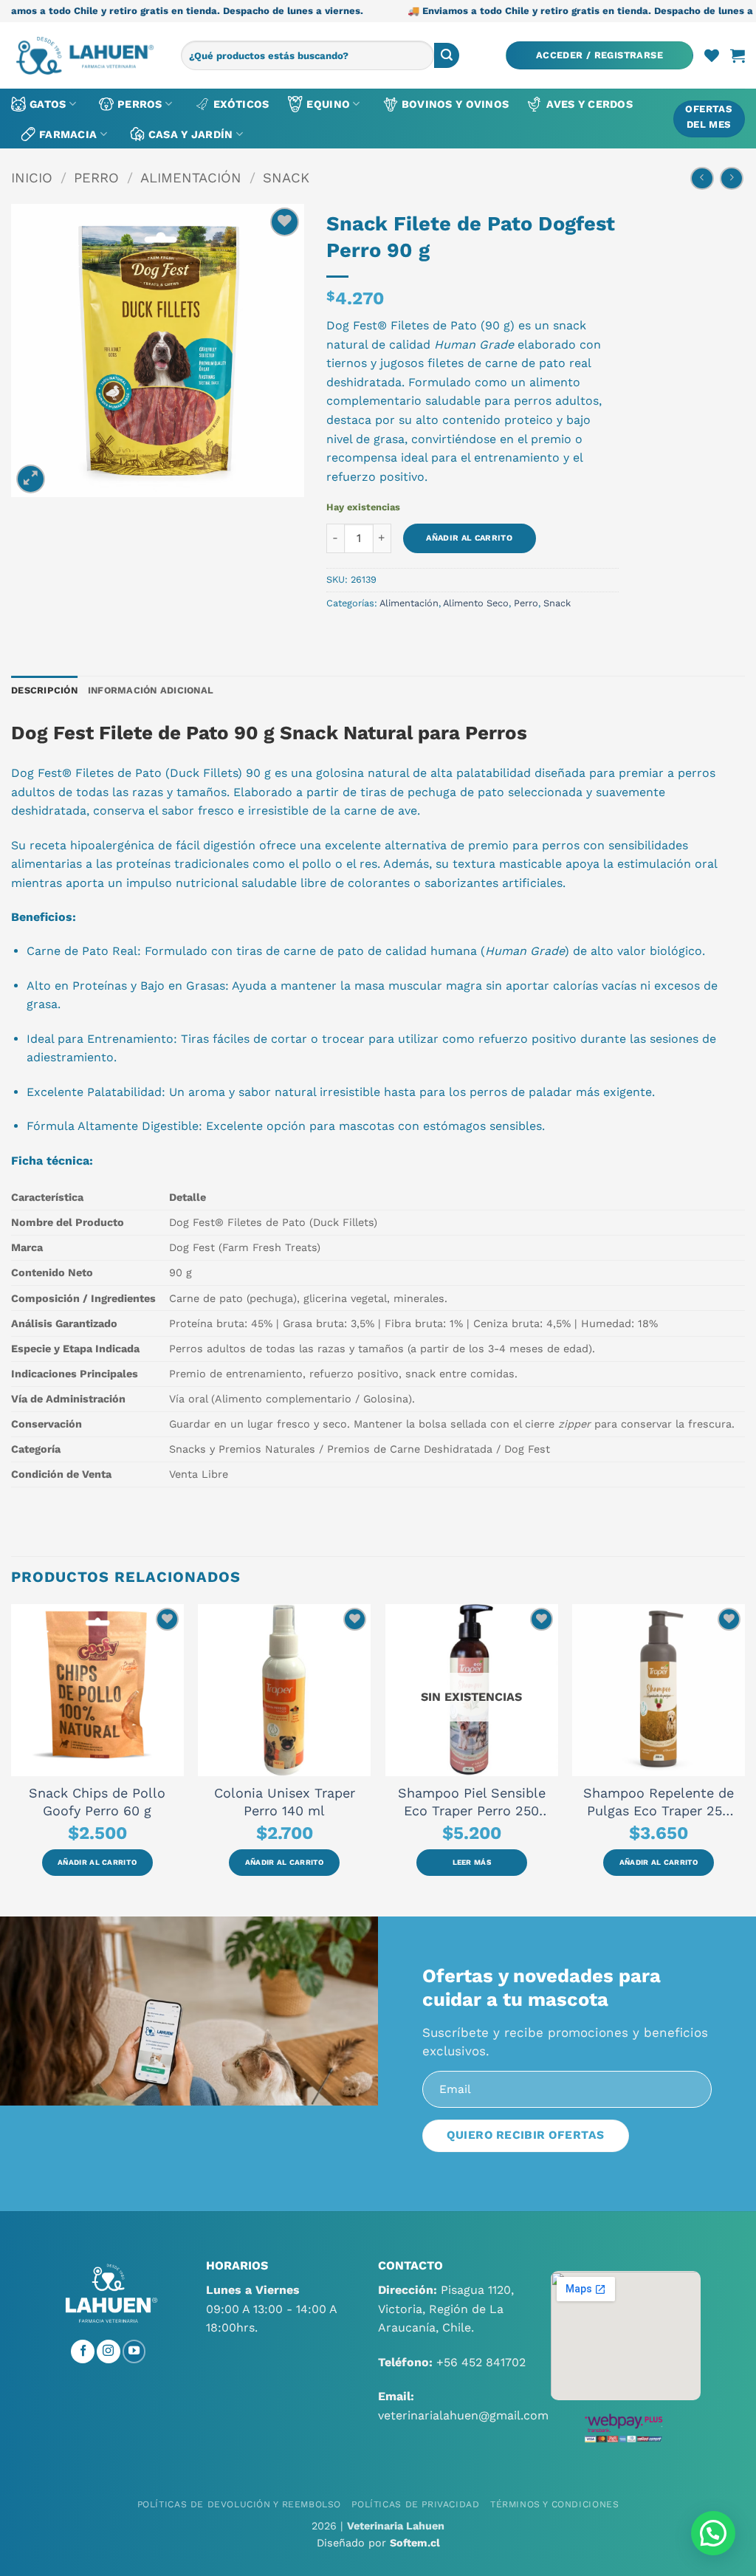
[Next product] (702, 178)
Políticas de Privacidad (415, 2504)
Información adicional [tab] (151, 690)
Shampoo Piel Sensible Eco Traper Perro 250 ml (472, 1802)
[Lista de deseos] (712, 55)
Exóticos (241, 104)
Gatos (48, 104)
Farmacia (68, 134)
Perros (140, 104)
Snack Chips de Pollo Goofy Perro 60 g (97, 1802)
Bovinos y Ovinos (456, 104)
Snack (286, 178)
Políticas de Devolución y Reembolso (239, 2504)
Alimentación (191, 178)
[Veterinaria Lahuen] (85, 55)
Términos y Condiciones (554, 2504)
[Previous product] (731, 178)
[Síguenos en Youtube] (134, 2351)
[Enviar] (447, 55)
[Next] (744, 1759)
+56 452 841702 (481, 2362)
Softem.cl (415, 2543)
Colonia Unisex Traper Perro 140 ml (285, 1802)
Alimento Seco (476, 603)
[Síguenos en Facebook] (83, 2351)
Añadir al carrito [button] (97, 1862)
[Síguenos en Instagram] (109, 2351)
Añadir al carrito (469, 538)
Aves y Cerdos (590, 104)
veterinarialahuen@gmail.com (463, 2415)
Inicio (32, 178)
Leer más (472, 1862)
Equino (328, 104)
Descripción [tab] (44, 690)
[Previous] (12, 1759)
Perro (96, 178)
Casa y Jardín (191, 134)
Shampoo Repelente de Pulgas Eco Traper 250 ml (659, 1802)
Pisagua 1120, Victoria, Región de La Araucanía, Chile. (446, 2309)
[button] (599, 56)
